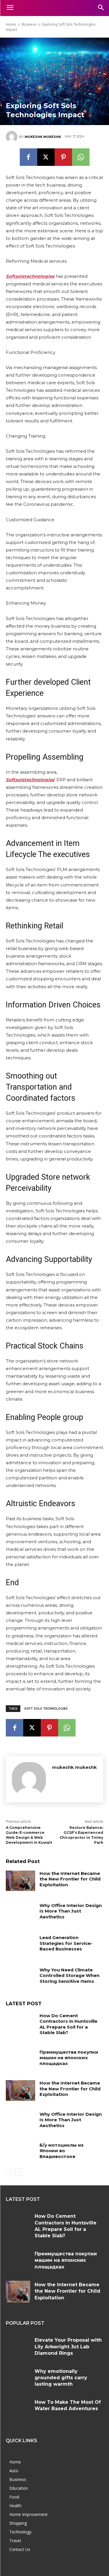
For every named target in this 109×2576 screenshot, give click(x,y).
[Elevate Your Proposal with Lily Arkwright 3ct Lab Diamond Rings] (18, 2347)
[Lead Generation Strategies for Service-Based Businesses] (20, 1945)
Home (11, 24)
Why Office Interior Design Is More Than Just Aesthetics (71, 1911)
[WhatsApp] (81, 157)
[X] (46, 157)
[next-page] (19, 2172)
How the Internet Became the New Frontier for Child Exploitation (70, 1879)
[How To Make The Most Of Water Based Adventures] (18, 2409)
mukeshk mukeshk (43, 137)
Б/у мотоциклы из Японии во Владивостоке (61, 2151)
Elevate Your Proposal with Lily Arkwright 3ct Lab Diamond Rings (68, 2347)
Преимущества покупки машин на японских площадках (69, 2058)
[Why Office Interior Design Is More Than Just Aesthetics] (20, 1913)
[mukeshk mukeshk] (12, 137)
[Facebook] (28, 157)
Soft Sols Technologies (46, 1709)
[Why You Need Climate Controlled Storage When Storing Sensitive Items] (20, 1977)
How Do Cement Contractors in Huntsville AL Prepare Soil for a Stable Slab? (68, 2024)
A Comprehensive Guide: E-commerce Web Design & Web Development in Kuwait (29, 1835)
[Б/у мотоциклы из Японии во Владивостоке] (20, 2152)
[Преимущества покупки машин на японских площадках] (20, 2059)
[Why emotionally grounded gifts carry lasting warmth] (18, 2378)
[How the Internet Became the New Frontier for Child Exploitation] (20, 1881)
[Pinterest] (63, 157)
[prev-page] (9, 2172)
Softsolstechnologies (30, 780)
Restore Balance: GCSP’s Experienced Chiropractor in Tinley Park (81, 1835)
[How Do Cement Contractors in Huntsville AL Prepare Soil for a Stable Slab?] (20, 2023)
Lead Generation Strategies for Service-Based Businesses (66, 1943)
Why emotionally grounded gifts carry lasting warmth (61, 2378)
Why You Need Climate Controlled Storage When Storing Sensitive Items (69, 1976)
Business (29, 24)
